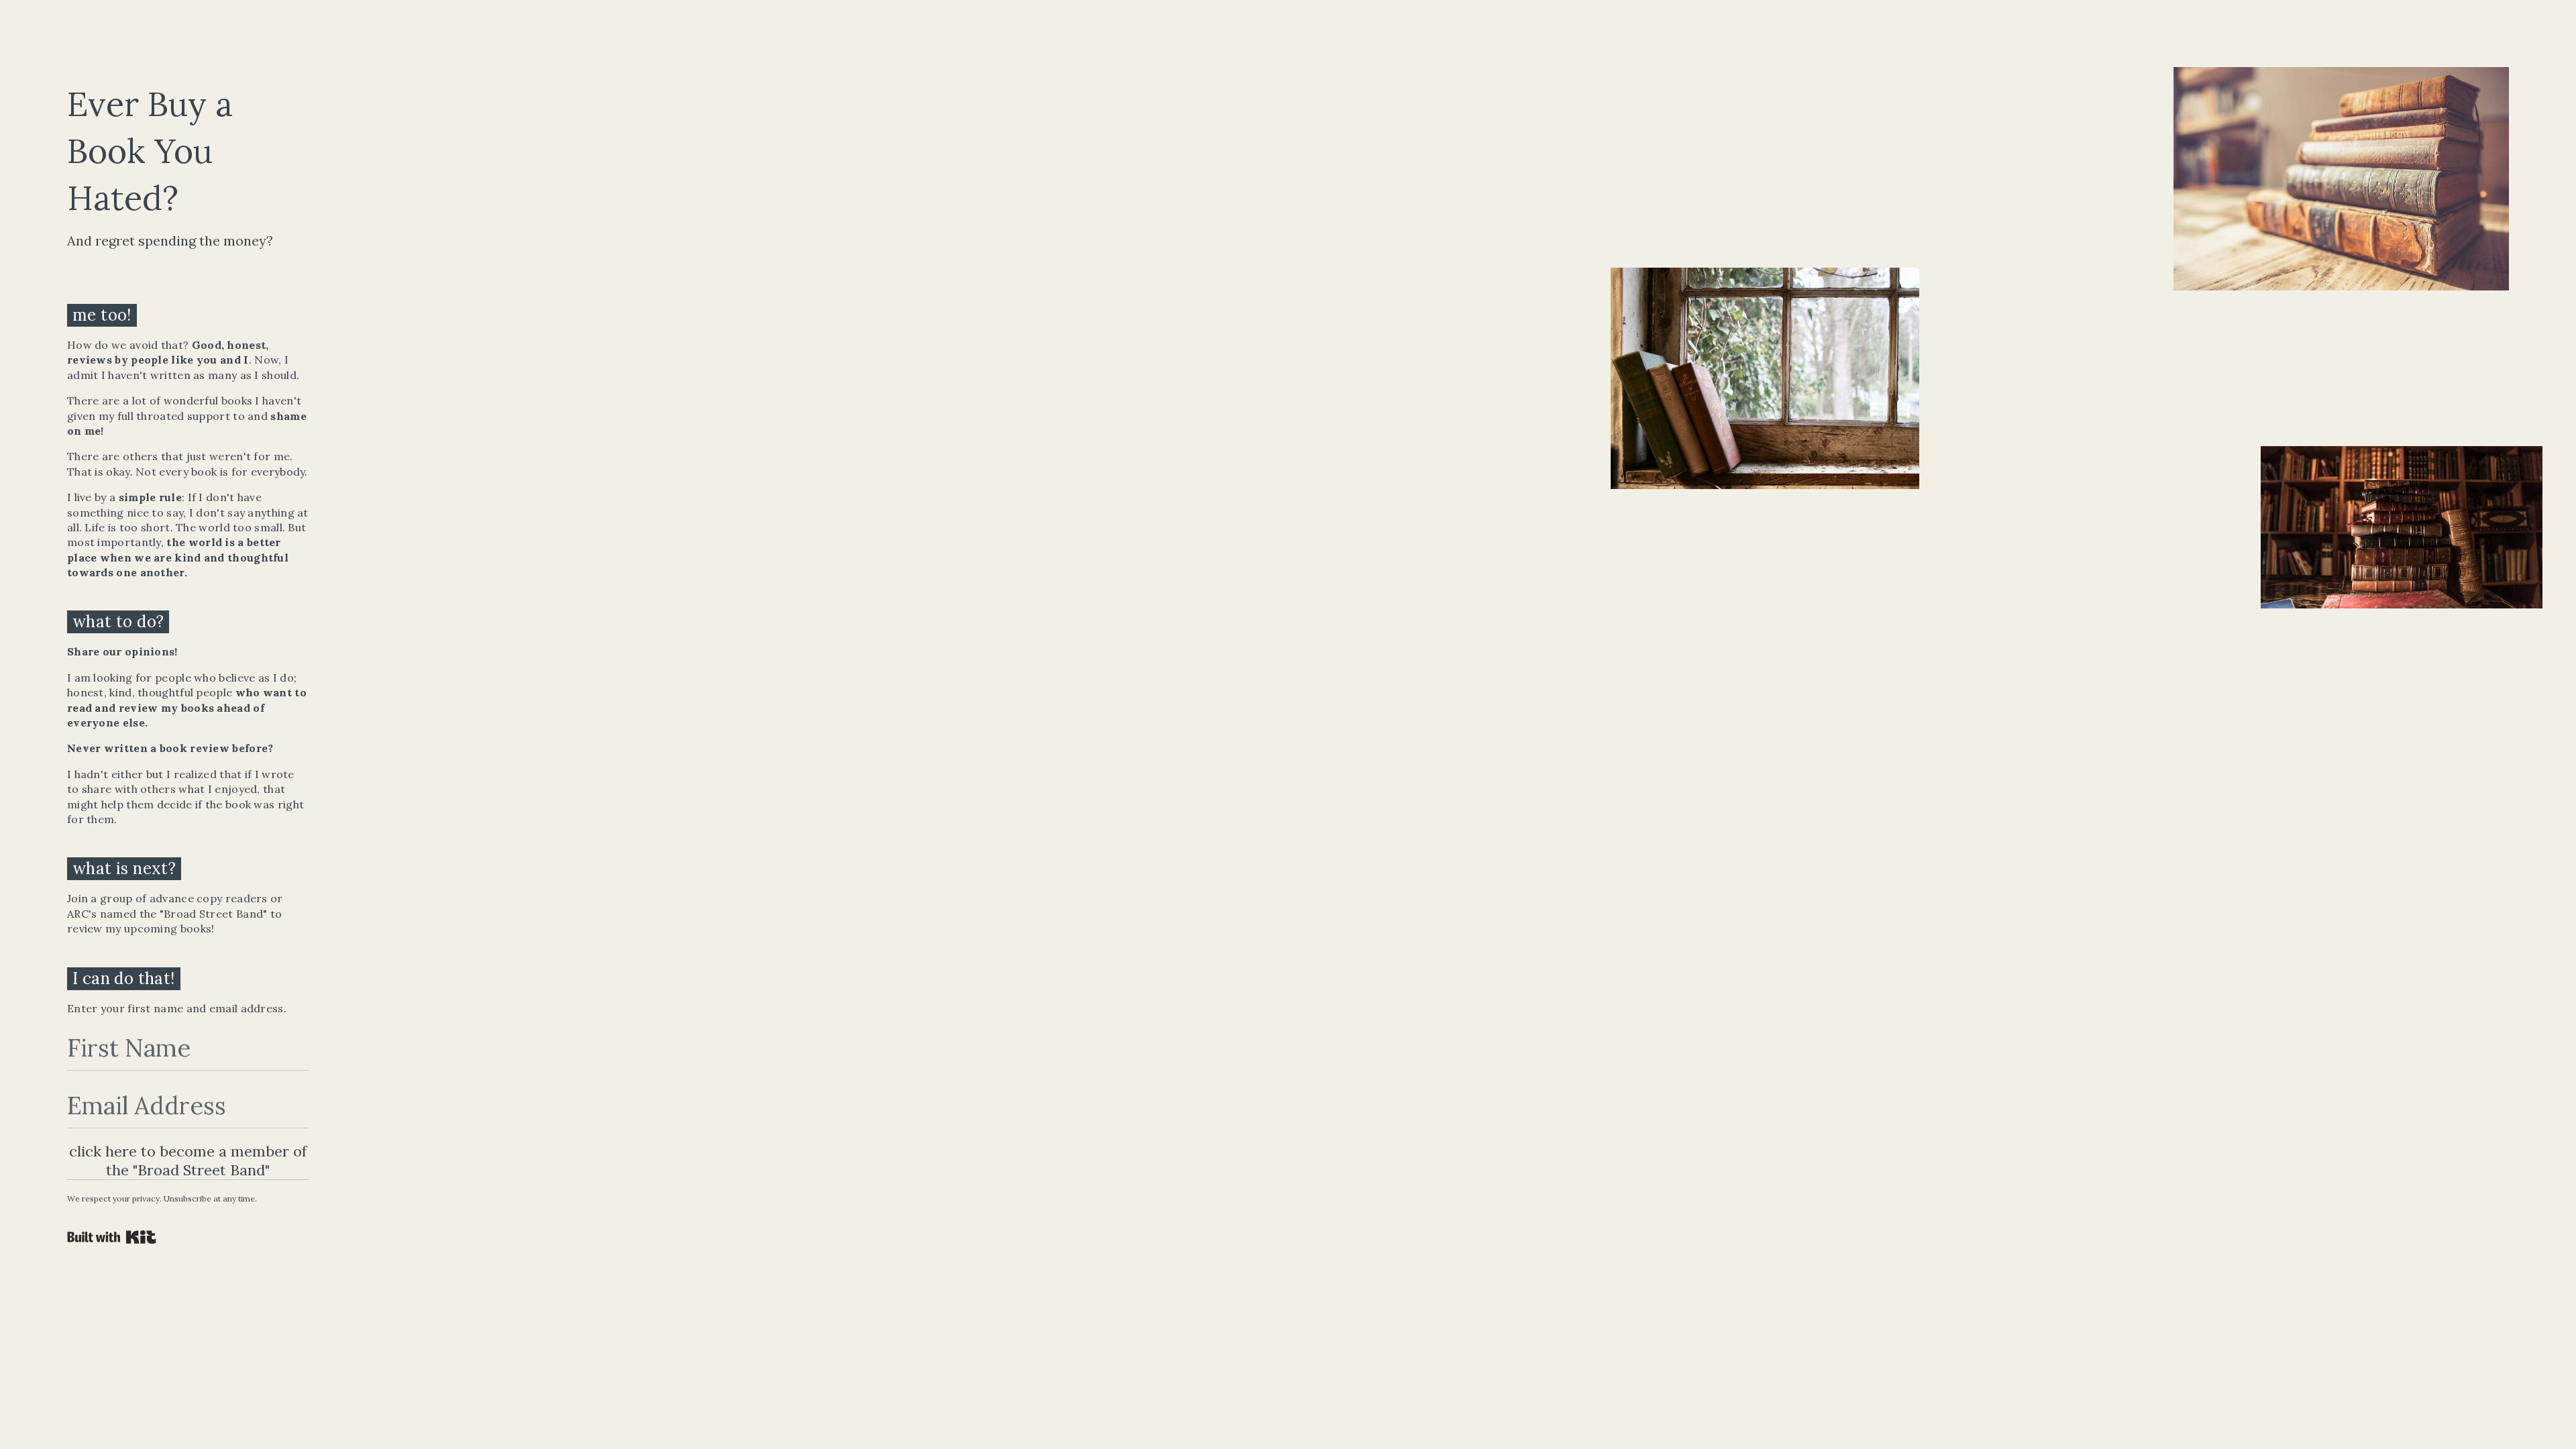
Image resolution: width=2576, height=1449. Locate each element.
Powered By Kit (112, 1237)
